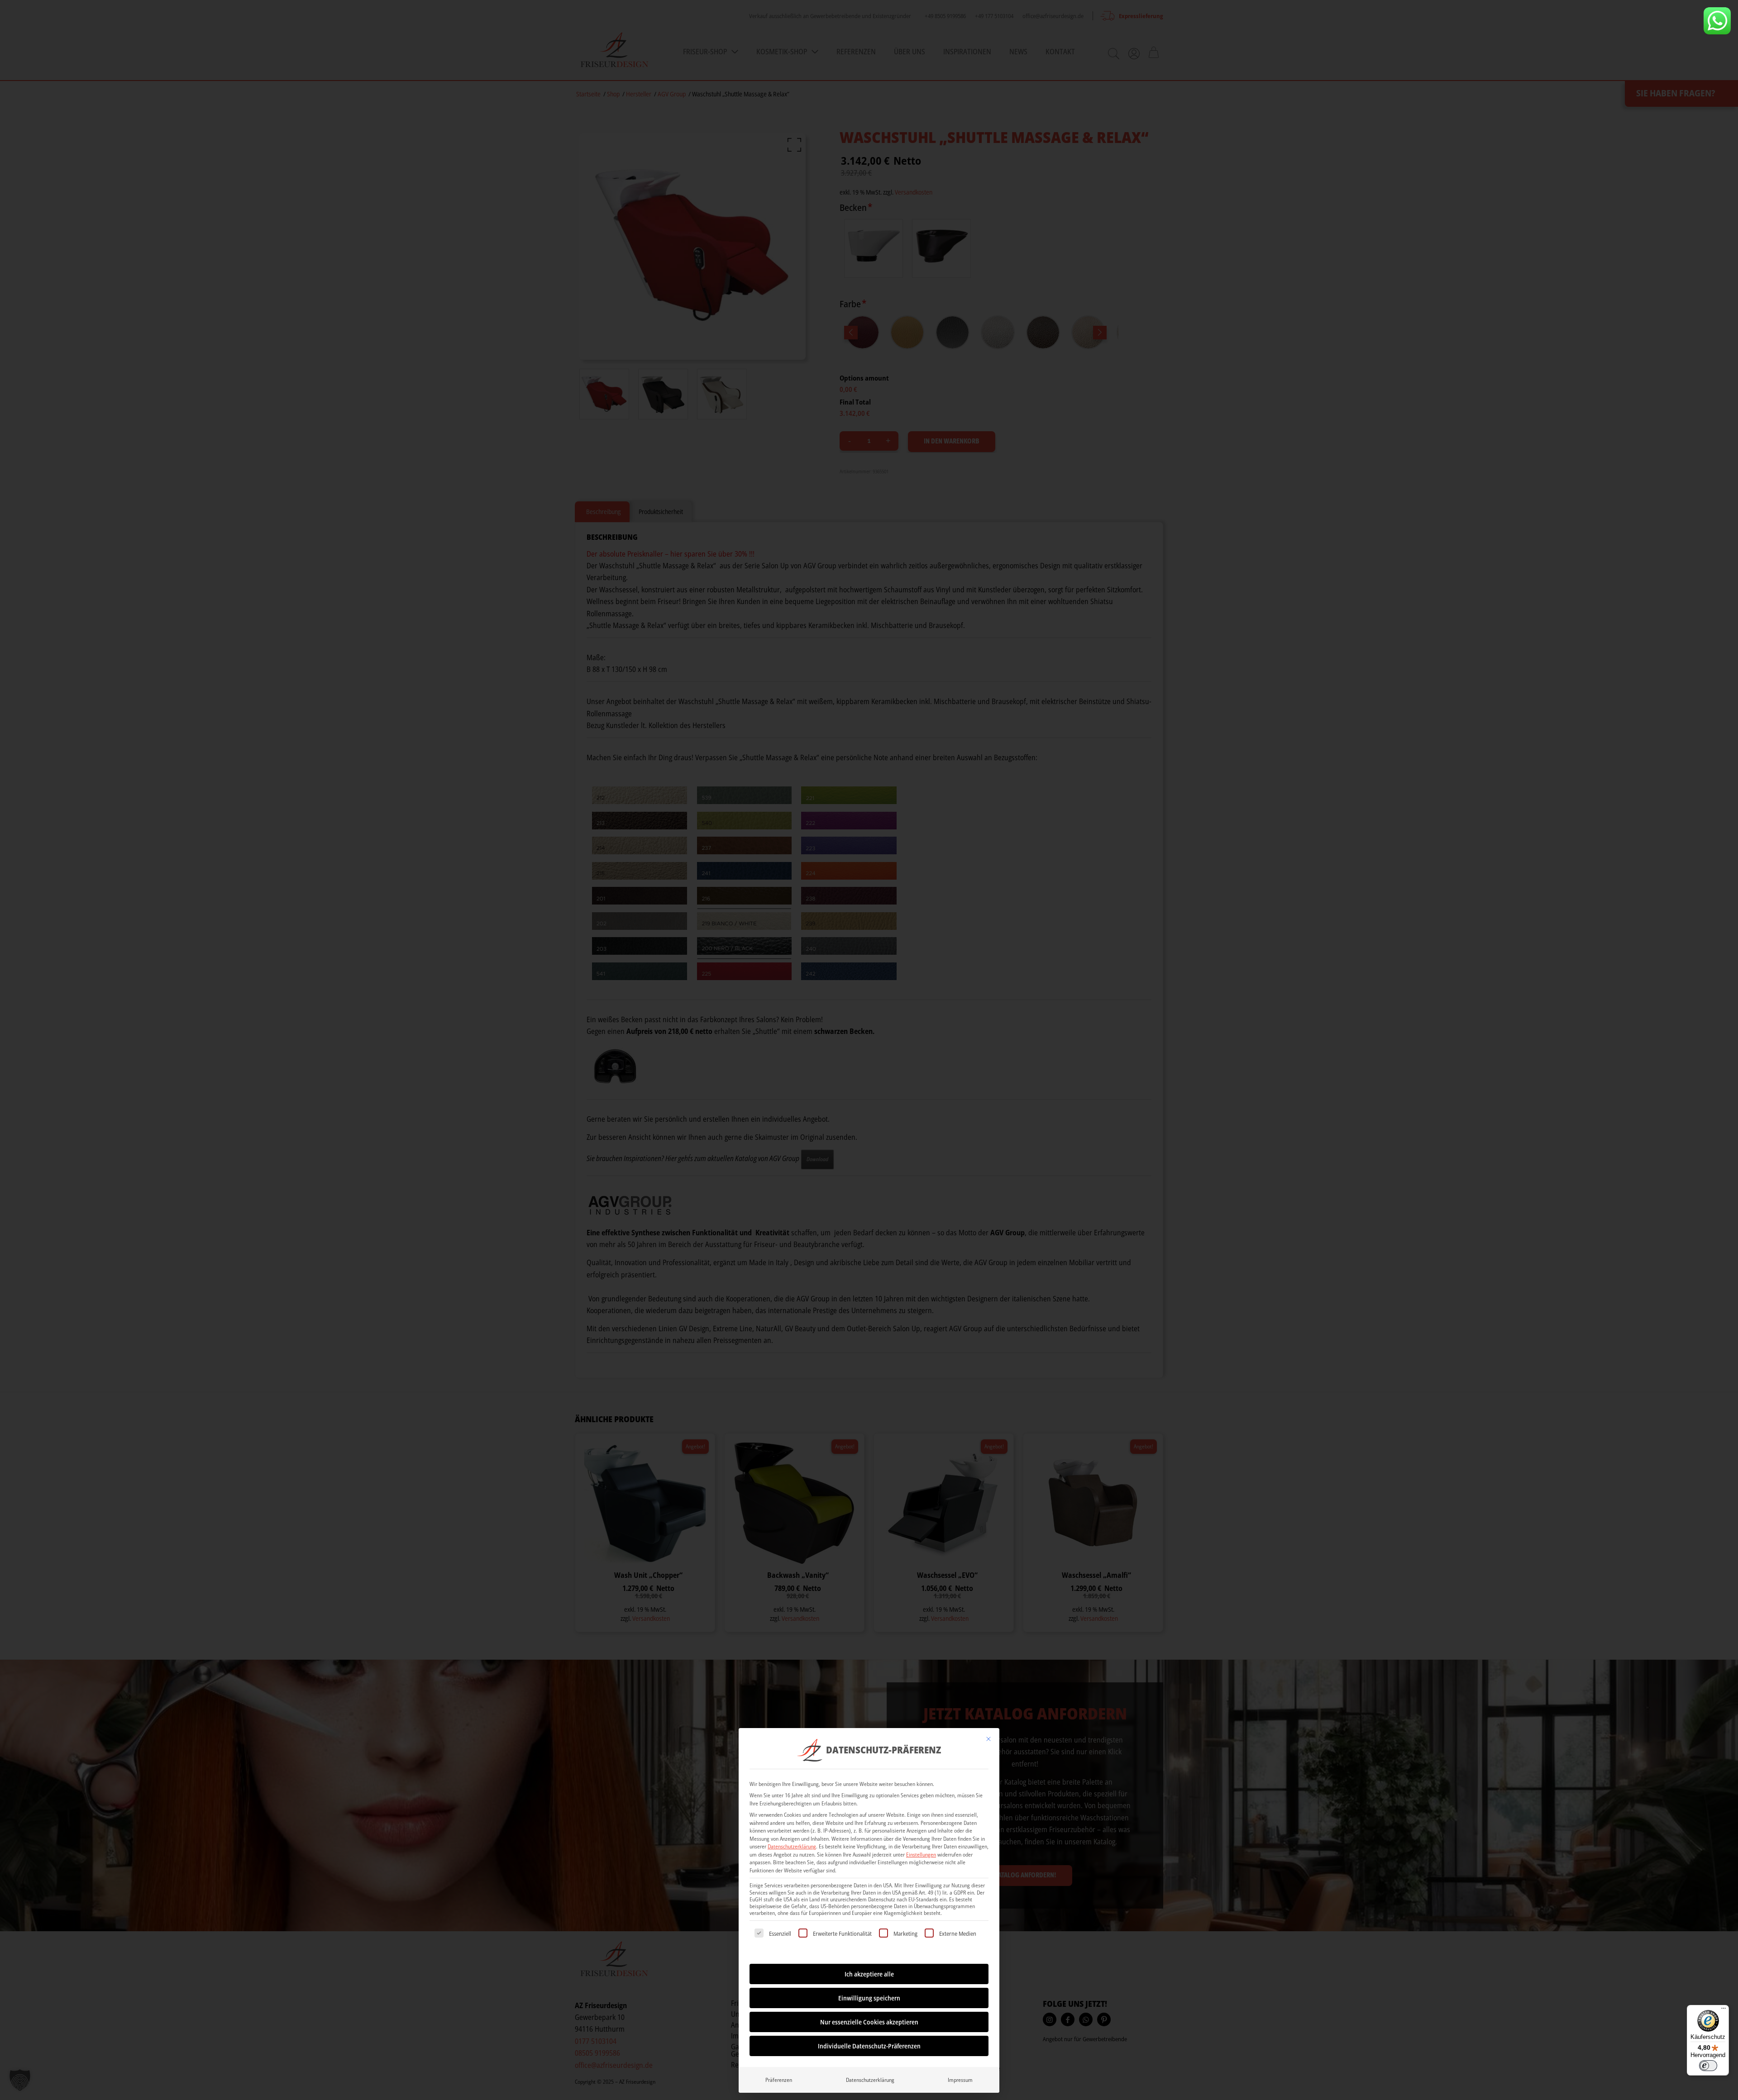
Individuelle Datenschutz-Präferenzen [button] (869, 2046)
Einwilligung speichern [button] (869, 1998)
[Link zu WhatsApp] (1717, 21)
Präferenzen (779, 2080)
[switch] (1708, 2066)
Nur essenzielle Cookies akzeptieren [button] (869, 2022)
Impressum (960, 2080)
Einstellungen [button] (921, 1855)
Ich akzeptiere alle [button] (869, 1974)
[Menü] (1724, 2010)
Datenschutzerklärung (792, 1846)
